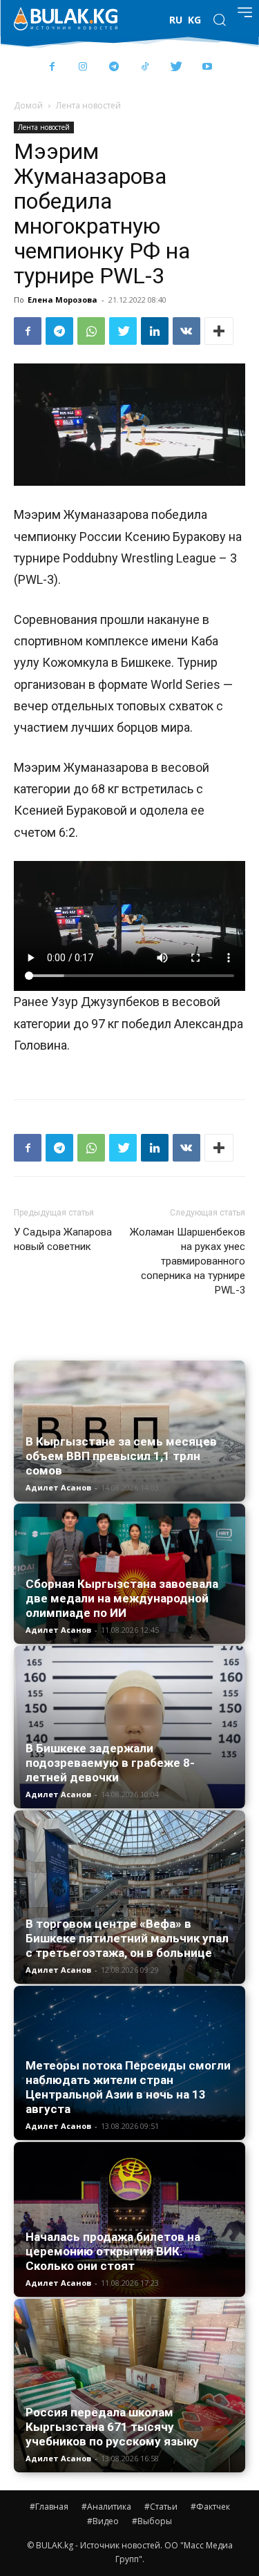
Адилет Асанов (58, 1487)
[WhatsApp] (91, 331)
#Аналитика (106, 2507)
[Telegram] (114, 67)
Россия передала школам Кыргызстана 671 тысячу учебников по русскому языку (112, 2427)
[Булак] (66, 19)
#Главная (49, 2507)
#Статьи (161, 2507)
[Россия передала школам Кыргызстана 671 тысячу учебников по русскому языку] (129, 2386)
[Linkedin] (155, 331)
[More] (219, 331)
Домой (28, 105)
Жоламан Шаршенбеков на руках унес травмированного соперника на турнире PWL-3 (188, 1261)
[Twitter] (176, 67)
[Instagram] (83, 67)
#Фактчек (210, 2507)
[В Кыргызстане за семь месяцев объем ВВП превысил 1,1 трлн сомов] (129, 1431)
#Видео (103, 2521)
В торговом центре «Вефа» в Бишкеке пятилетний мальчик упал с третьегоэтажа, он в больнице (127, 1938)
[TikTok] (145, 67)
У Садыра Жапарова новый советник (63, 1239)
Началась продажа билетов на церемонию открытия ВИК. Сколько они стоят (113, 2251)
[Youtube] (208, 67)
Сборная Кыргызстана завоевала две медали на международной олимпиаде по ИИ (122, 1598)
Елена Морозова (63, 300)
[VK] (186, 331)
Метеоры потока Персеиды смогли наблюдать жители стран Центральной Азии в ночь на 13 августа (128, 2087)
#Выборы (152, 2521)
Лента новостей (88, 105)
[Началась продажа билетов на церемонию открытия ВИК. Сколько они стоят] (129, 2219)
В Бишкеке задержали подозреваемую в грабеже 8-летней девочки (110, 1763)
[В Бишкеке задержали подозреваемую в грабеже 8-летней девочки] (129, 1727)
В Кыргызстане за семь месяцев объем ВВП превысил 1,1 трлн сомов (121, 1456)
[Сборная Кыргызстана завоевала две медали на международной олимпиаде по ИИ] (129, 1574)
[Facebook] (52, 67)
